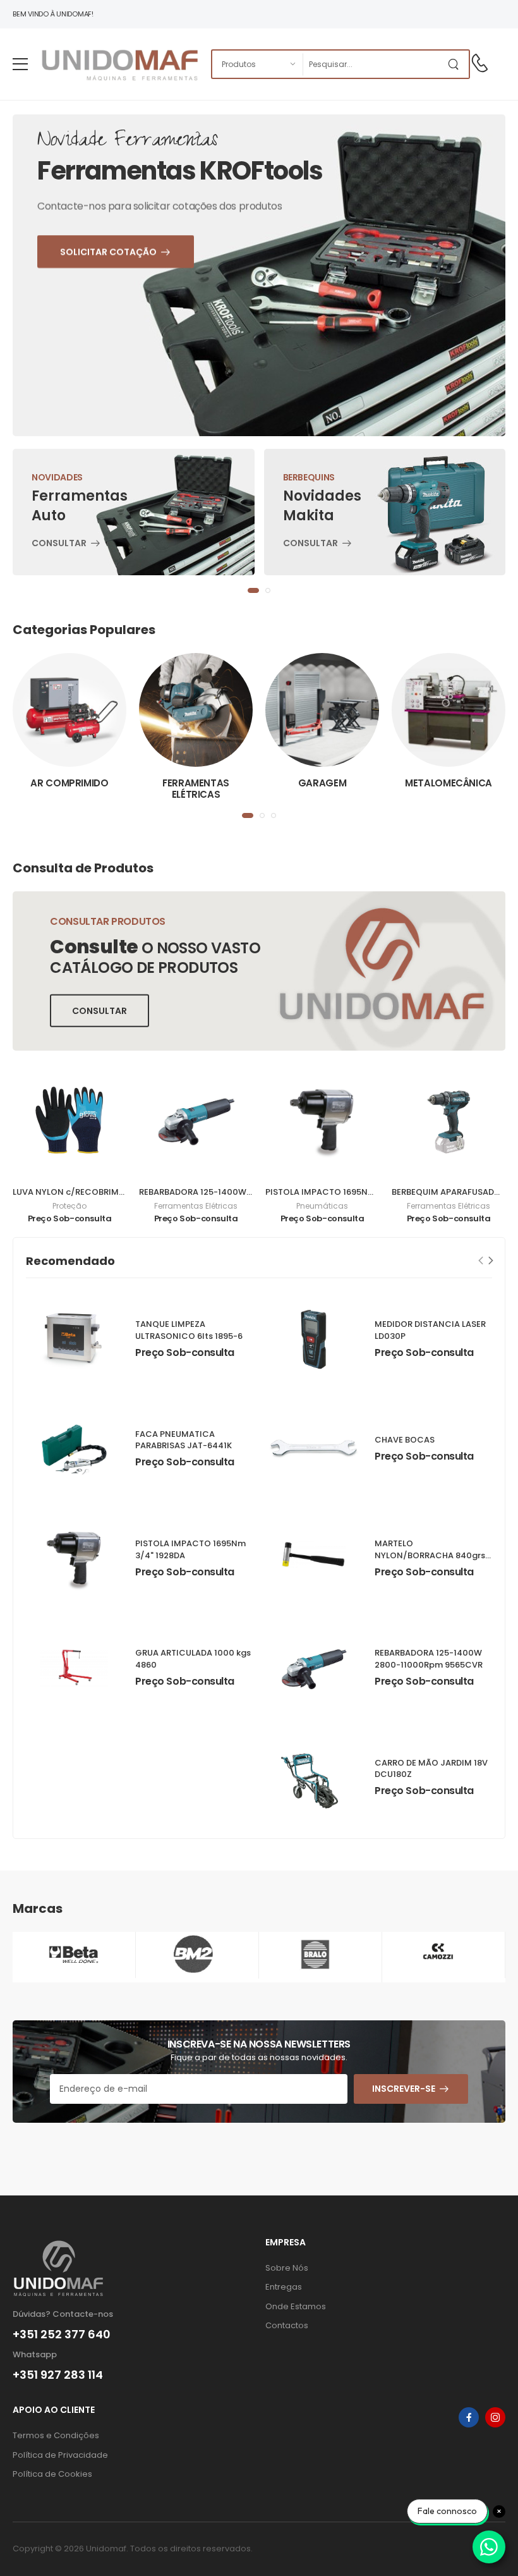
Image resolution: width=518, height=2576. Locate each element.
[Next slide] (491, 1261)
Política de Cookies (52, 2474)
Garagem (322, 783)
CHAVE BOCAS (405, 1440)
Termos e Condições (56, 2435)
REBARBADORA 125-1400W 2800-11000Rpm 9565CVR (248, 1192)
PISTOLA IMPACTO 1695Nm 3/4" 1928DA (346, 1192)
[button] (253, 590)
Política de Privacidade (60, 2455)
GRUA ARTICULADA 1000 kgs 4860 (193, 1659)
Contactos (287, 2325)
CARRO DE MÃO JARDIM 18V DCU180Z (431, 1769)
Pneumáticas (322, 1206)
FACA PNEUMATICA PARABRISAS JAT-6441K (184, 1440)
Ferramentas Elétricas (196, 789)
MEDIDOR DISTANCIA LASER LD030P (430, 1330)
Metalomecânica (449, 783)
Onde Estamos (296, 2306)
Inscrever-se (404, 2089)
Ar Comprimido (69, 783)
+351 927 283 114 (58, 2375)
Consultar (59, 544)
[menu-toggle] (20, 64)
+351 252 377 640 (62, 2335)
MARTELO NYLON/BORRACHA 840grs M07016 (430, 1555)
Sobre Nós (287, 2268)
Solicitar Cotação (136, 343)
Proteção (69, 1206)
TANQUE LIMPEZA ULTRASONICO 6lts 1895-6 (189, 1330)
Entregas (284, 2287)
